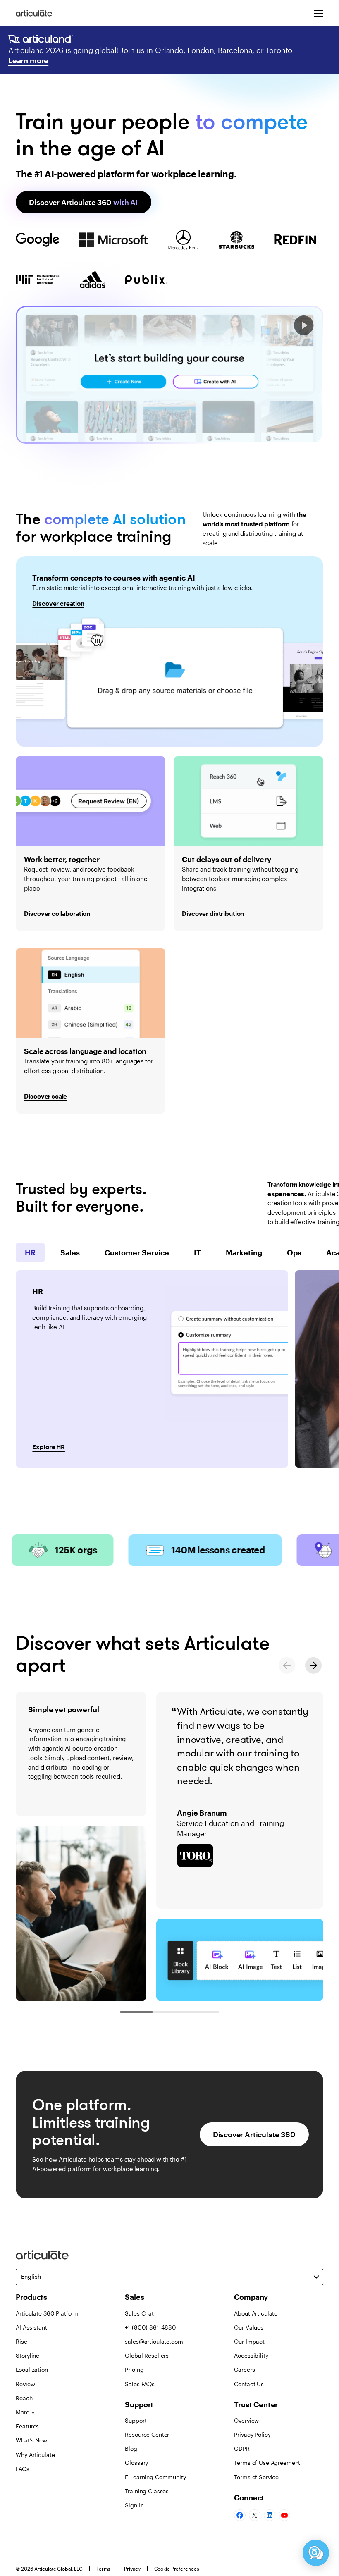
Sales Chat (139, 2313)
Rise (21, 2341)
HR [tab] (30, 1252)
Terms (103, 2569)
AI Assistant (31, 2327)
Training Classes (147, 2491)
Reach (24, 2398)
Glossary (136, 2462)
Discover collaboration (57, 913)
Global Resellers (147, 2355)
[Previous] (287, 1665)
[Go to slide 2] (169, 2012)
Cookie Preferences (177, 2569)
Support (136, 2420)
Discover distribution (213, 913)
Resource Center (147, 2434)
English (31, 2276)
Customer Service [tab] (137, 1252)
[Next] (313, 1665)
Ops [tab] (294, 1252)
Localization (32, 2369)
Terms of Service (256, 2477)
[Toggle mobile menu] (318, 13)
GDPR (242, 2448)
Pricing (134, 2369)
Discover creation (58, 603)
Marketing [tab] (244, 1252)
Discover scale (45, 1096)
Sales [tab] (70, 1252)
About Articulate (256, 2313)
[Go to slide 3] (203, 2012)
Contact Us (249, 2384)
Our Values (249, 2327)
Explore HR (48, 1447)
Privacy (132, 2569)
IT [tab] (197, 1252)
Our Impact (249, 2341)
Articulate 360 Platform (47, 2313)
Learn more (28, 60)
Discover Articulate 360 (83, 202)
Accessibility (251, 2355)
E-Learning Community (155, 2477)
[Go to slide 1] (136, 2012)
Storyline (27, 2355)
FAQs (22, 2469)
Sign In (134, 2505)
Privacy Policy (252, 2434)
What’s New (31, 2440)
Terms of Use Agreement (267, 2462)
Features (27, 2426)
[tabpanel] (152, 1369)
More (22, 2412)
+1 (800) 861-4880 (150, 2327)
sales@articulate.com (154, 2341)
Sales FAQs (140, 2384)
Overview (246, 2420)
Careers (244, 2369)
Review (25, 2384)
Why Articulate (35, 2455)
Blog (131, 2448)
